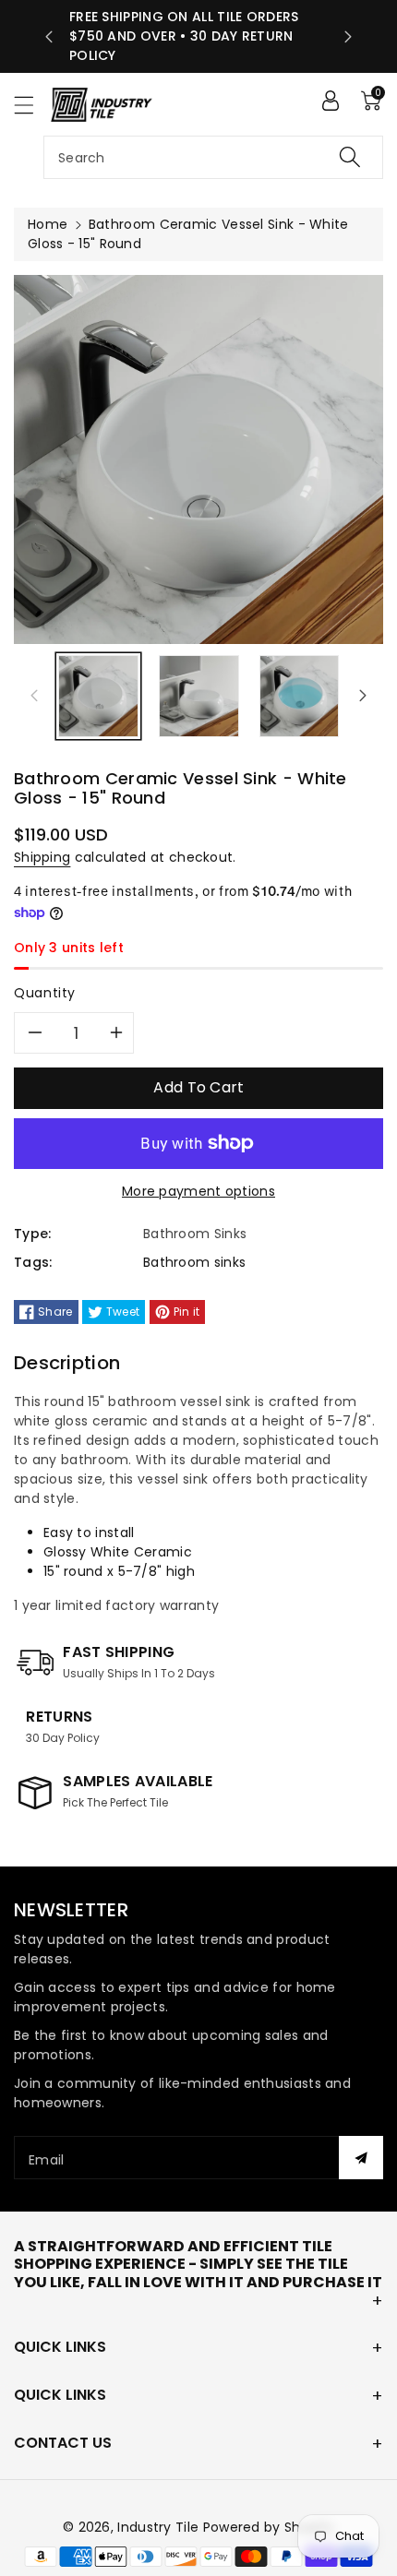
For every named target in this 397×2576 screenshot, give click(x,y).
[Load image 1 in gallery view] (98, 696)
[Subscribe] (361, 2158)
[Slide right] (363, 696)
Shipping (42, 857)
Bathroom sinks (194, 1262)
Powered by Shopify (269, 2527)
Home (48, 224)
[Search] (350, 157)
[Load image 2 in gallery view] (199, 696)
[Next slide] (348, 37)
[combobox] (213, 157)
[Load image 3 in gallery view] (300, 696)
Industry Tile (158, 2527)
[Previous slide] (49, 37)
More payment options (198, 1191)
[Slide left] (34, 696)
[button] (32, 105)
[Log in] (331, 101)
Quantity (45, 993)
